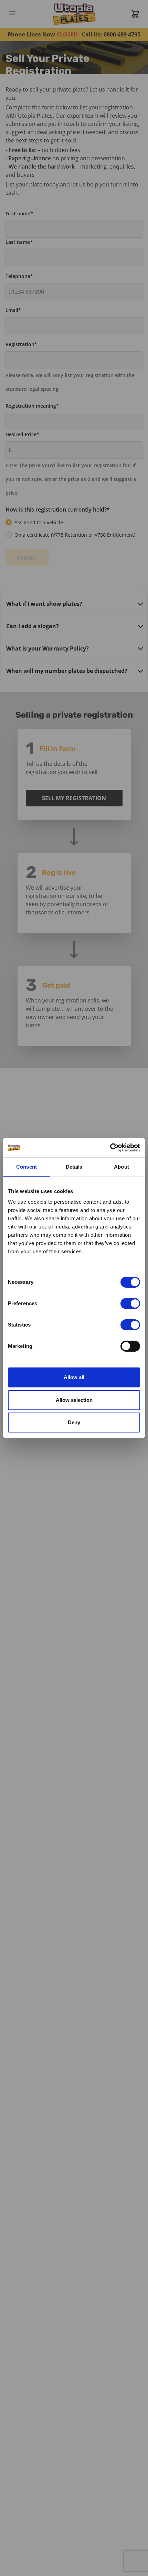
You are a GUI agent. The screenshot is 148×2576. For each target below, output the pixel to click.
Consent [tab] (27, 1167)
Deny (74, 1422)
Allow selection (74, 1400)
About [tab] (121, 1167)
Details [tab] (74, 1167)
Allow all (74, 1377)
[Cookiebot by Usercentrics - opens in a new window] (110, 1148)
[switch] (130, 1303)
